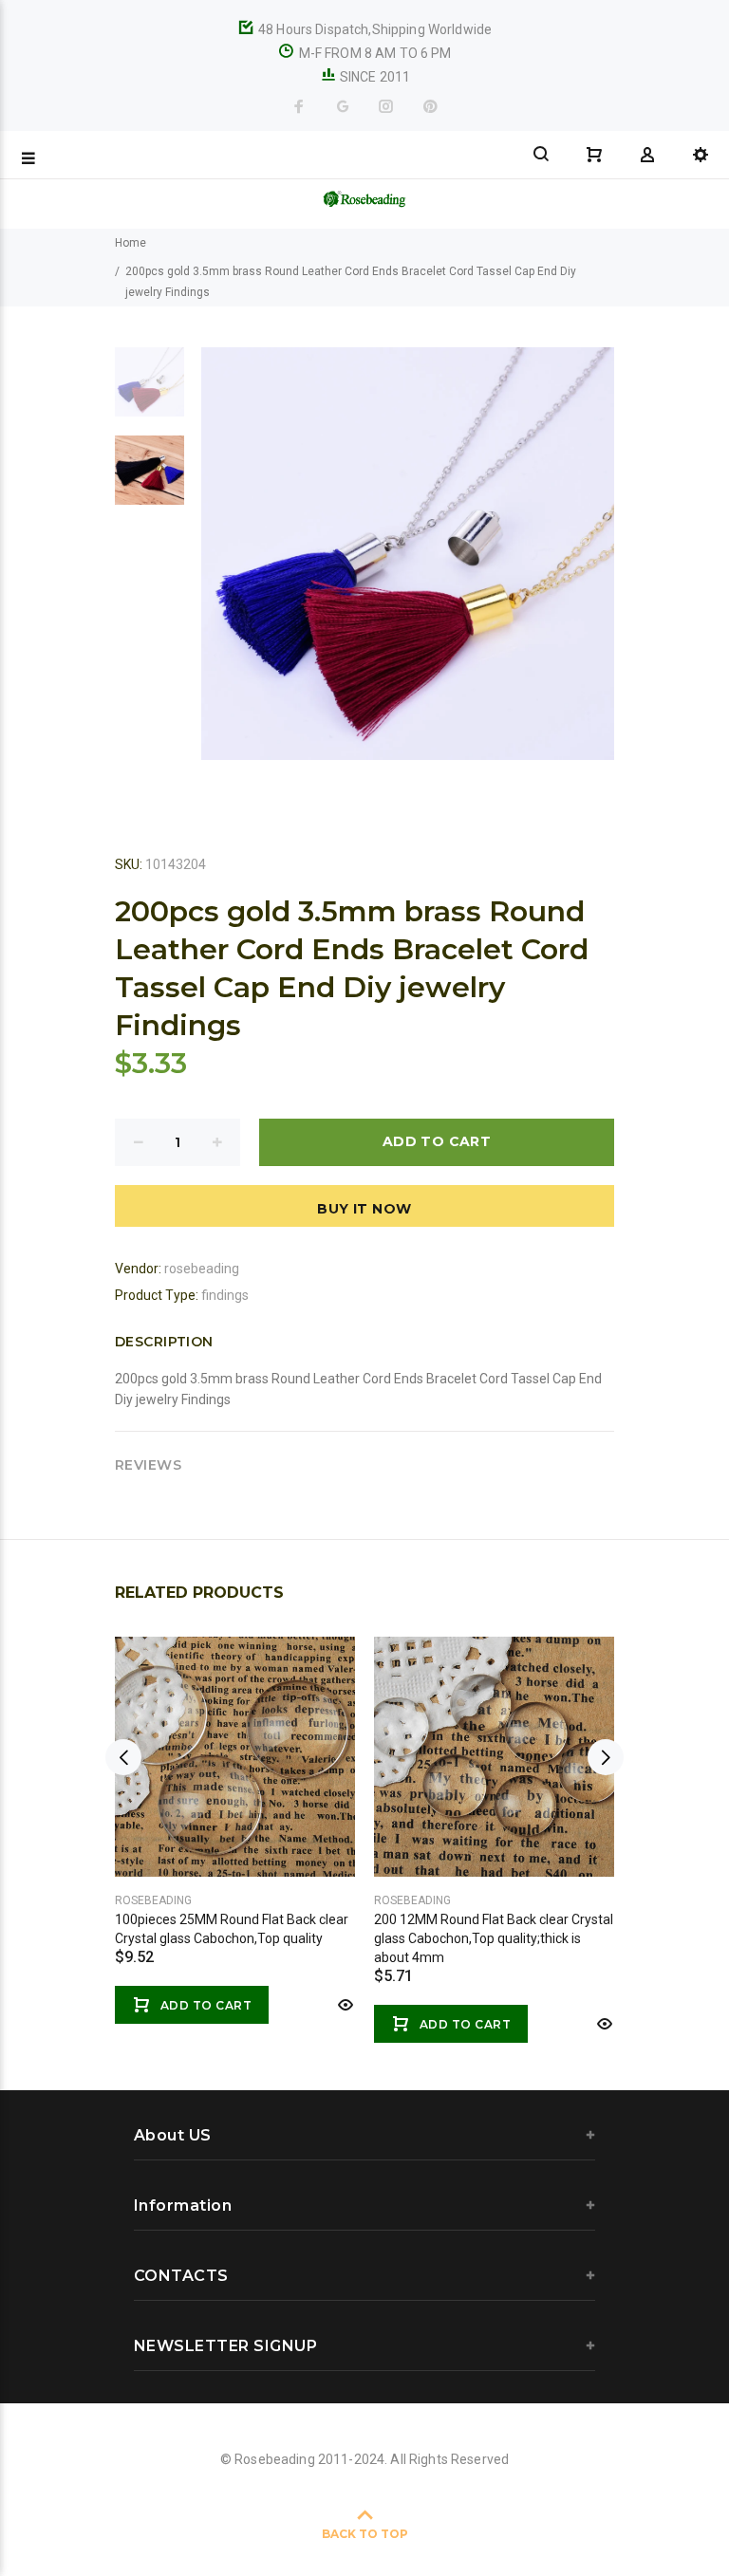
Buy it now (364, 1209)
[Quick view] (344, 2005)
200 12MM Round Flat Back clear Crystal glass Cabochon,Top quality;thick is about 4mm (494, 1938)
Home (131, 243)
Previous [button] (123, 1757)
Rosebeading (153, 1900)
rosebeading (202, 1269)
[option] (150, 391)
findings (225, 1295)
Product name (159, 2500)
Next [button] (606, 1757)
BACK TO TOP (365, 2534)
